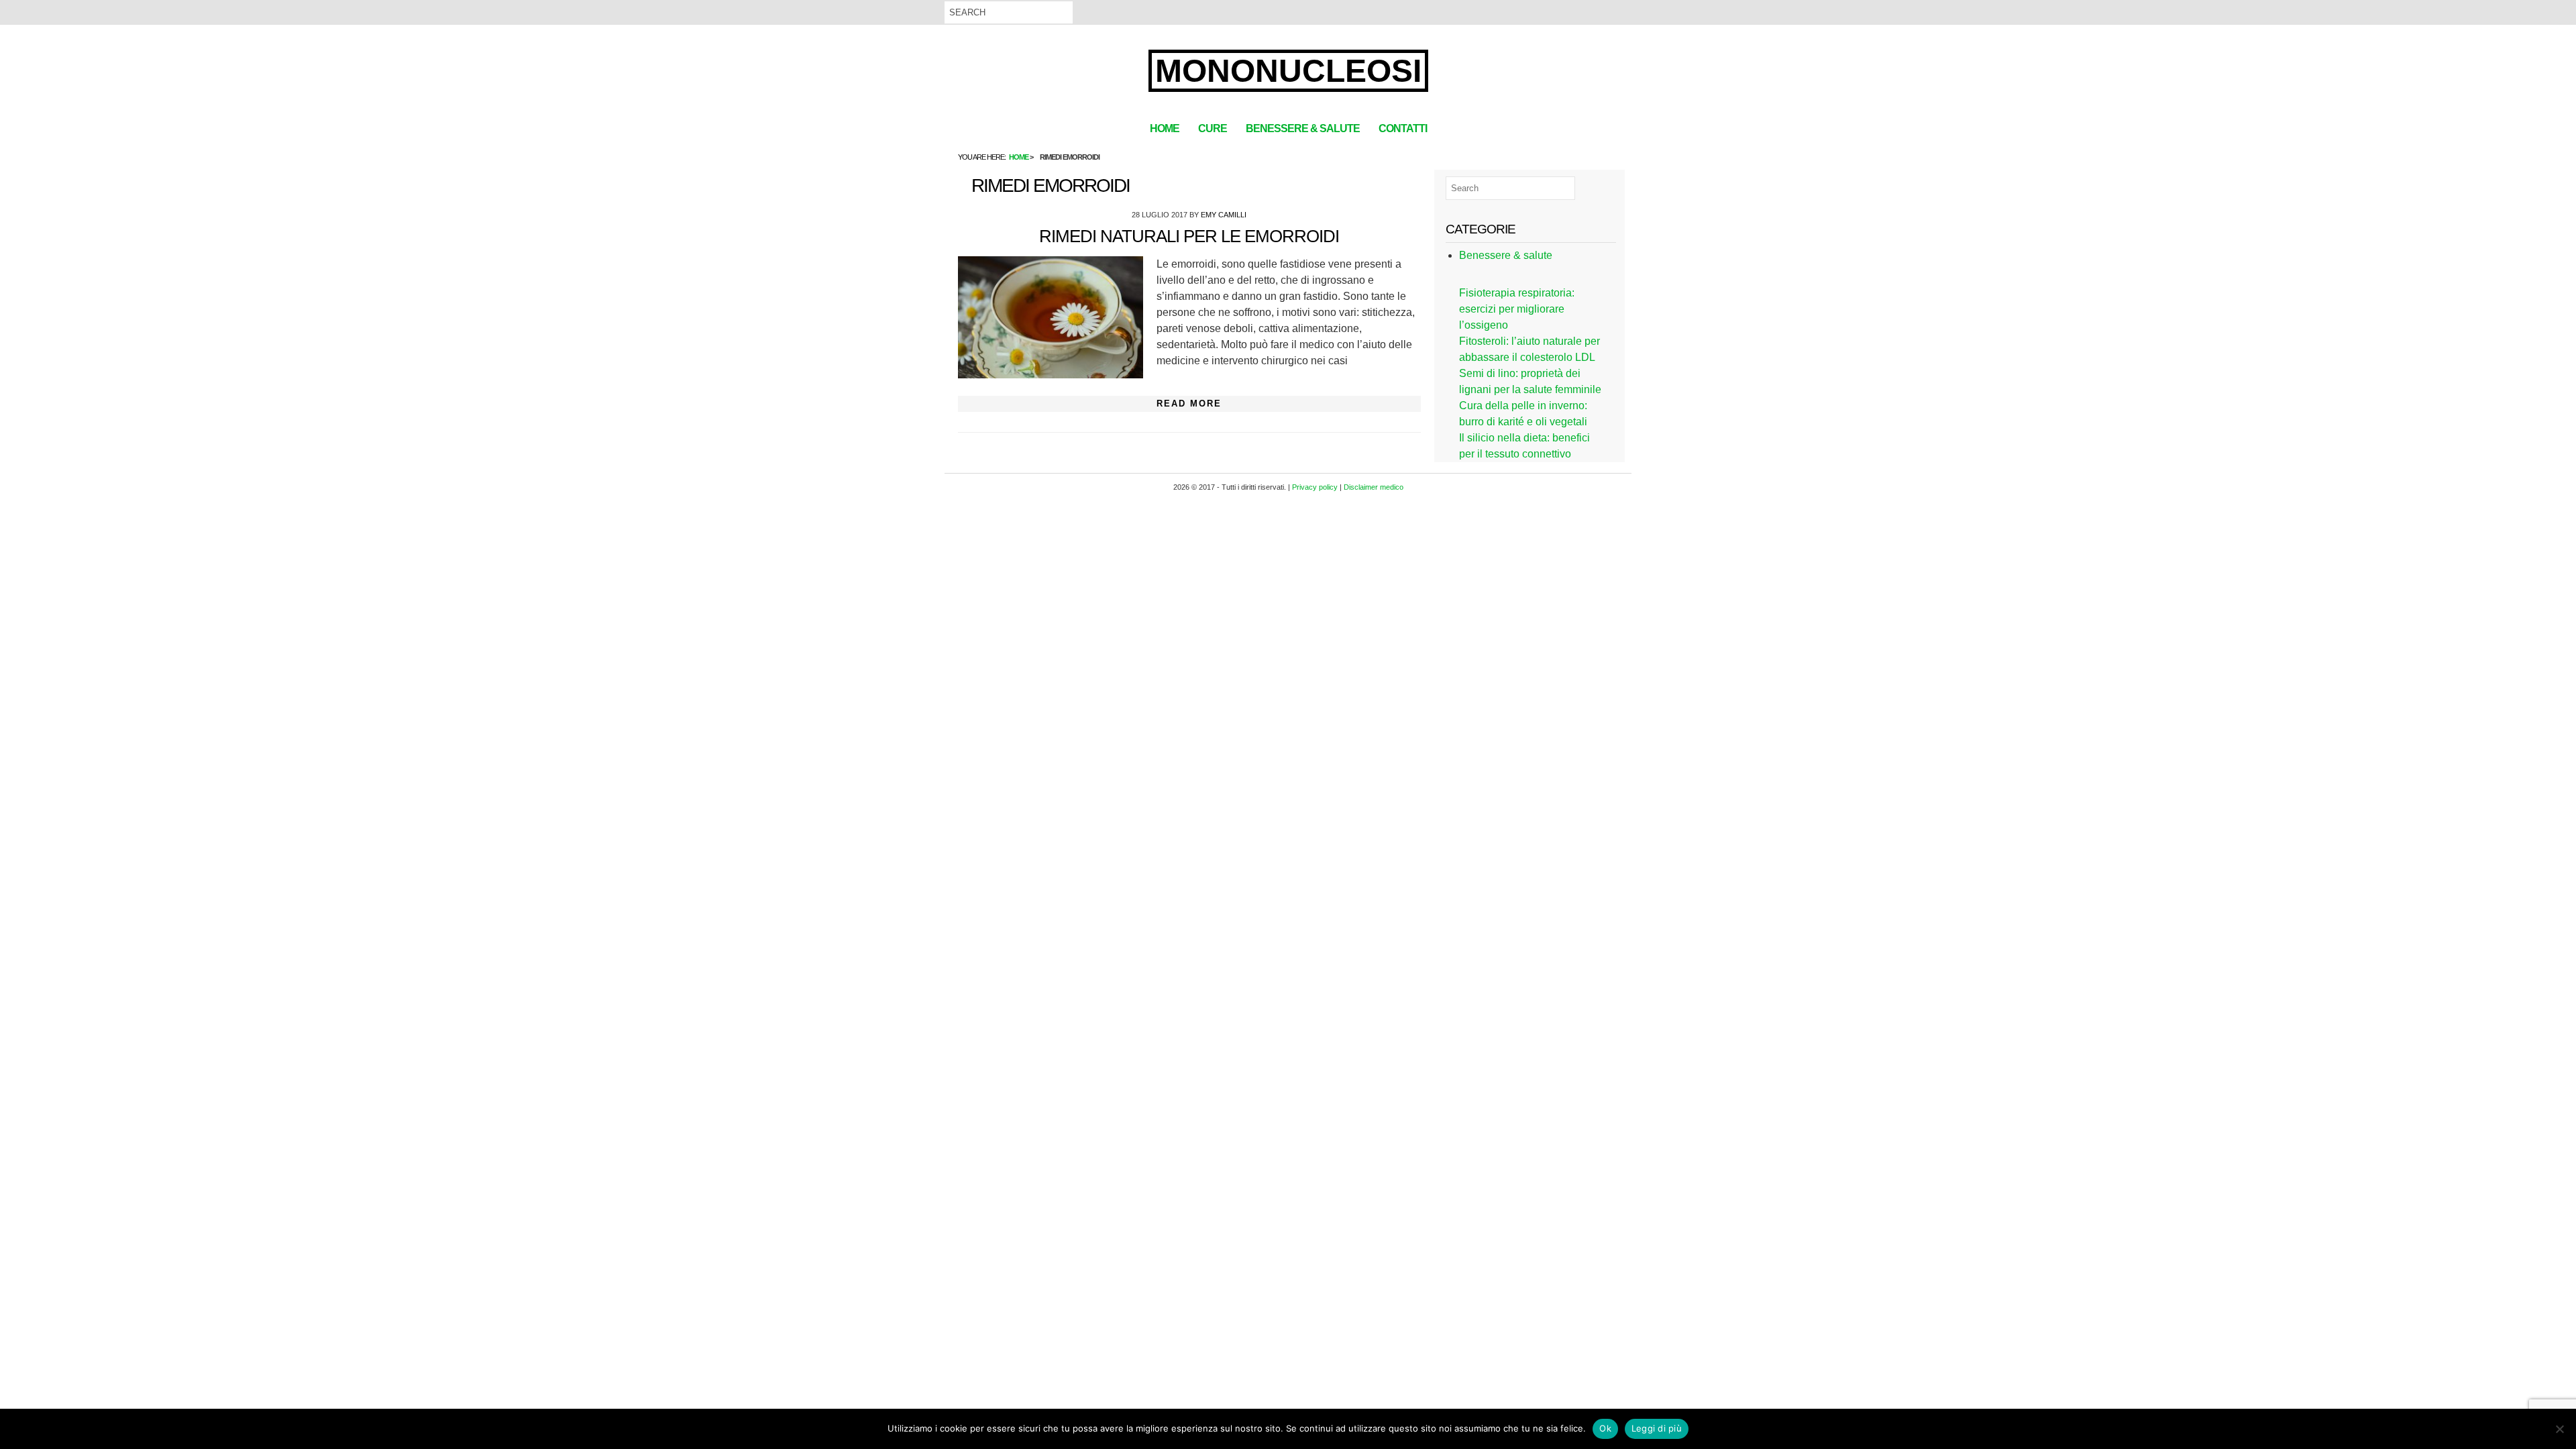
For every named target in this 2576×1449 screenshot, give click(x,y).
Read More (1189, 404)
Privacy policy (1315, 487)
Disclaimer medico (1374, 487)
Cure (1213, 128)
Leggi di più (1657, 1428)
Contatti (1403, 128)
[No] (2559, 1429)
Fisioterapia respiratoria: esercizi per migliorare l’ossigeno (1517, 309)
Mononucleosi (1288, 71)
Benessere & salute (1303, 128)
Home (1165, 128)
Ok (1605, 1428)
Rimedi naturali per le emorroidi (1189, 236)
